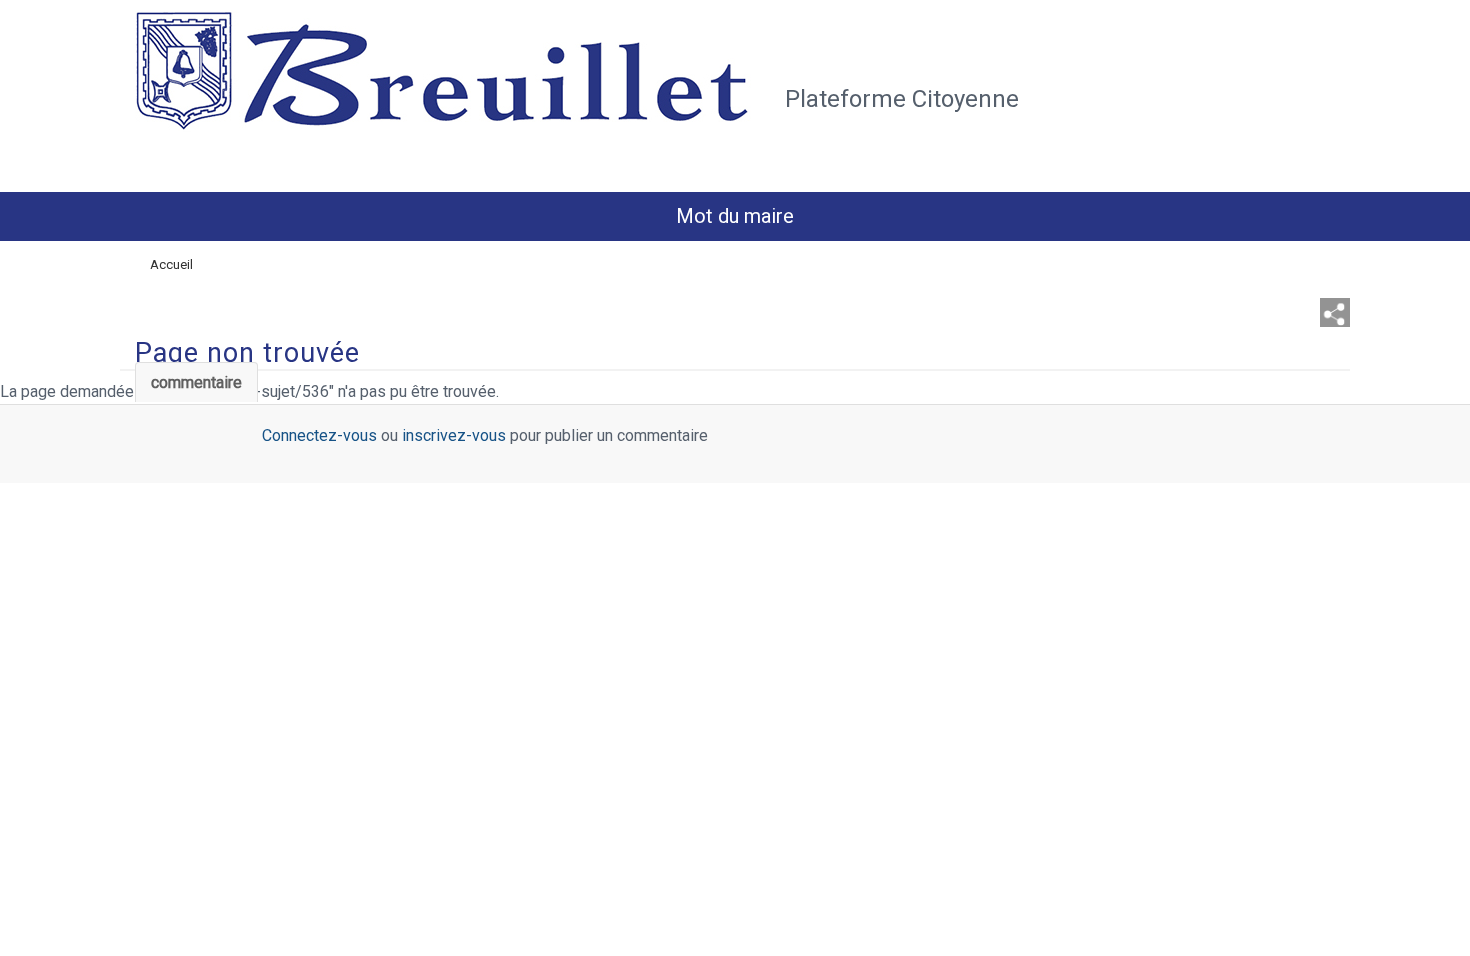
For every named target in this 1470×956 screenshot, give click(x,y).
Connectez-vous (319, 435)
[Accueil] (447, 92)
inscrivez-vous (454, 435)
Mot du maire (735, 216)
